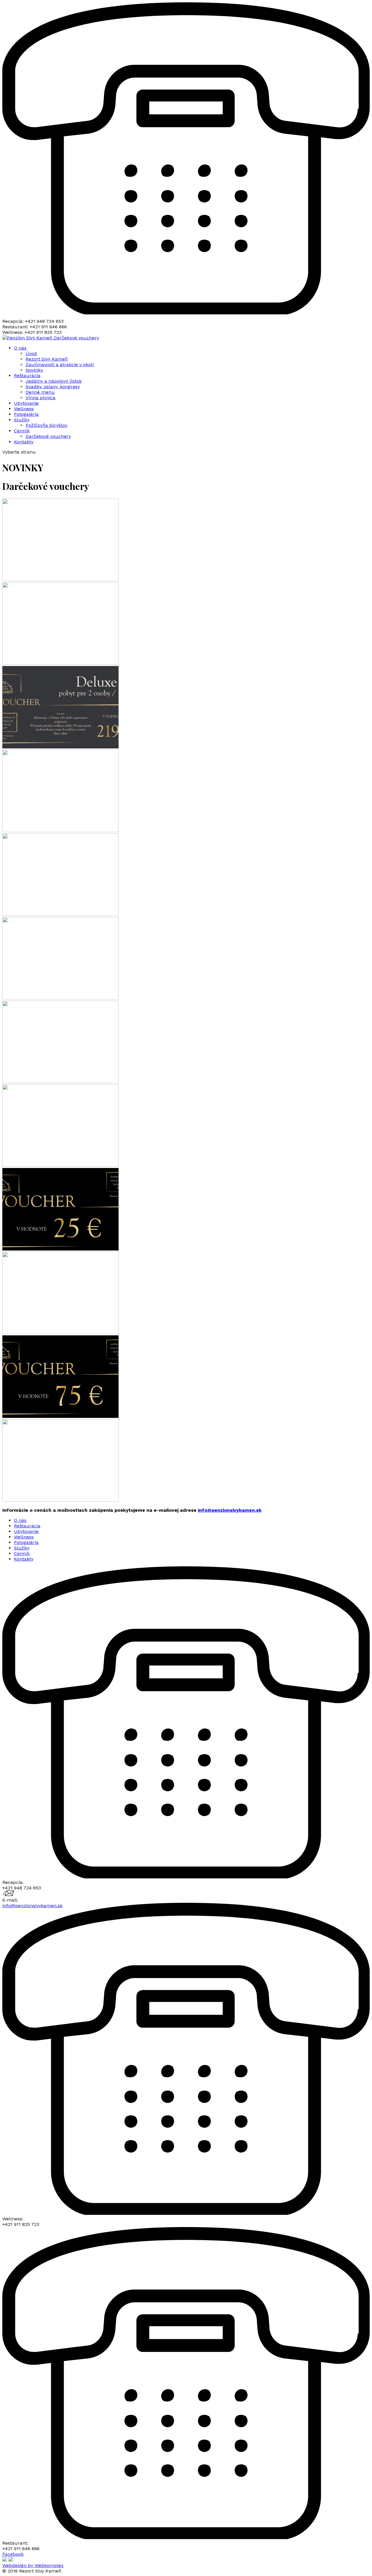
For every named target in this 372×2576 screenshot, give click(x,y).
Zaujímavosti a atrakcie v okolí (60, 364)
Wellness (24, 409)
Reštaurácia (27, 376)
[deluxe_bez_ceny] (60, 663)
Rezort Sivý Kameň (47, 359)
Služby (22, 420)
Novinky (34, 370)
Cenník (22, 431)
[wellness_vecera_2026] (60, 998)
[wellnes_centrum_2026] (60, 1165)
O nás (20, 348)
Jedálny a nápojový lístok (54, 381)
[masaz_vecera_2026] (60, 914)
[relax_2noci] (60, 579)
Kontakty (24, 442)
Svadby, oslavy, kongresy (53, 387)
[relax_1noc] (60, 831)
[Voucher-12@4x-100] (60, 1500)
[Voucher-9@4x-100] (60, 1249)
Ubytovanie (26, 403)
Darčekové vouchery (76, 338)
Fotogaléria (26, 414)
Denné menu (40, 392)
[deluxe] (60, 747)
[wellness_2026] (60, 1082)
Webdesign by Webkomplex (33, 2565)
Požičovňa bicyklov (46, 425)
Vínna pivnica (41, 398)
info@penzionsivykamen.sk (230, 1510)
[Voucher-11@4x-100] (60, 1416)
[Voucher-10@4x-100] (60, 1333)
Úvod (31, 353)
